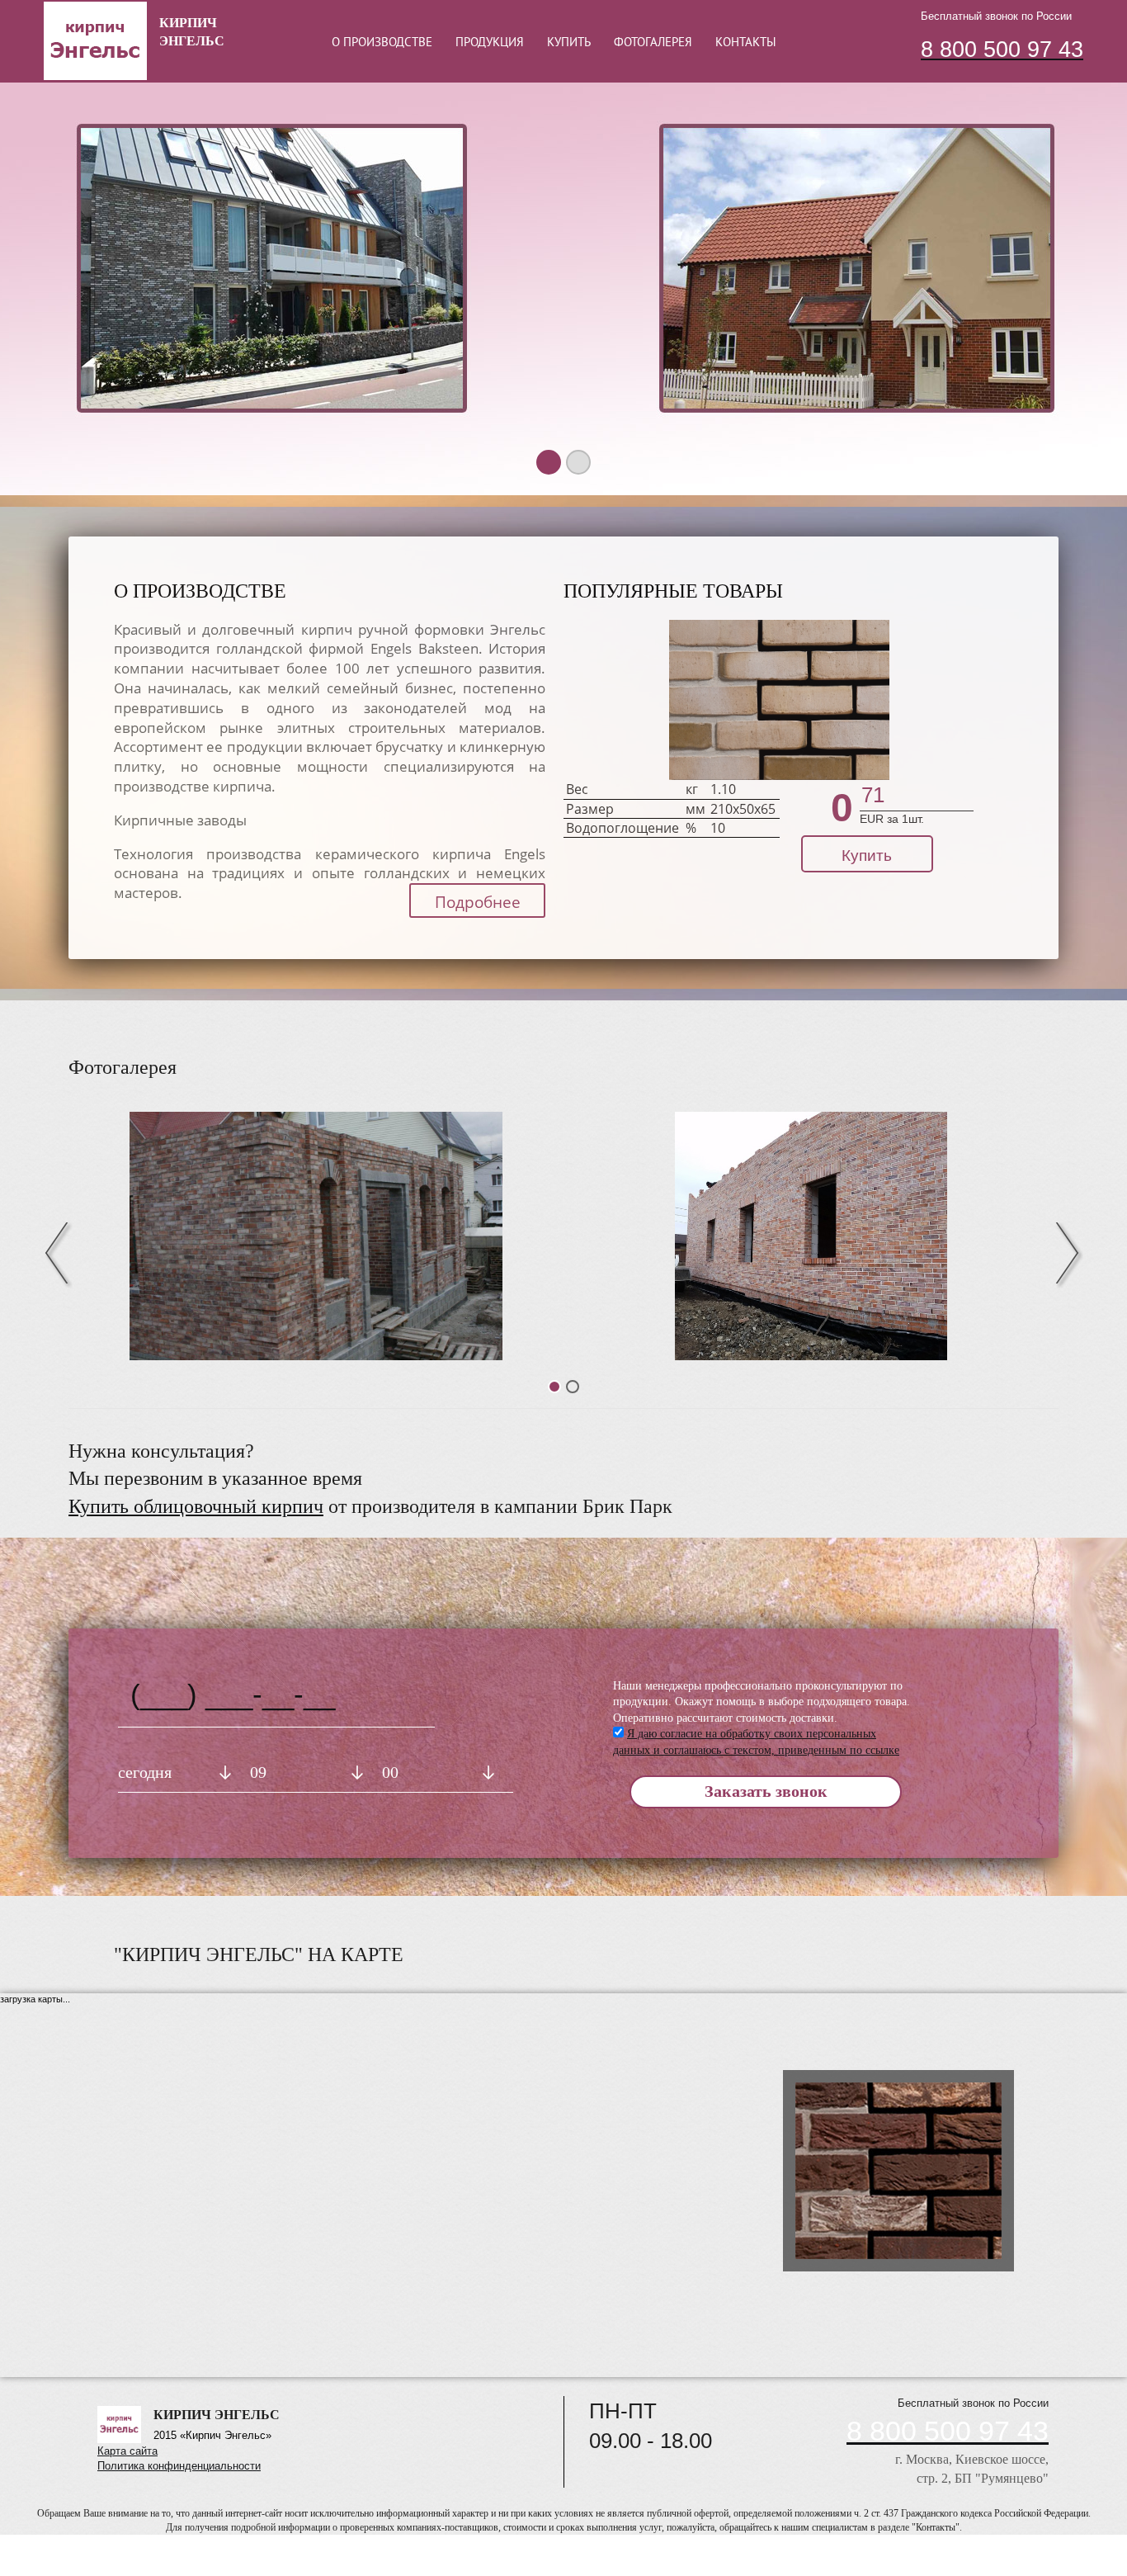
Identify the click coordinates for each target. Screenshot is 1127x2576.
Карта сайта (127, 2451)
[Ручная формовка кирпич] (316, 1236)
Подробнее (478, 902)
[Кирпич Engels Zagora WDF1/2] (779, 700)
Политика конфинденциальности (179, 2466)
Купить (867, 856)
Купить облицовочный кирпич (196, 1506)
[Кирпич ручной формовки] (811, 1236)
